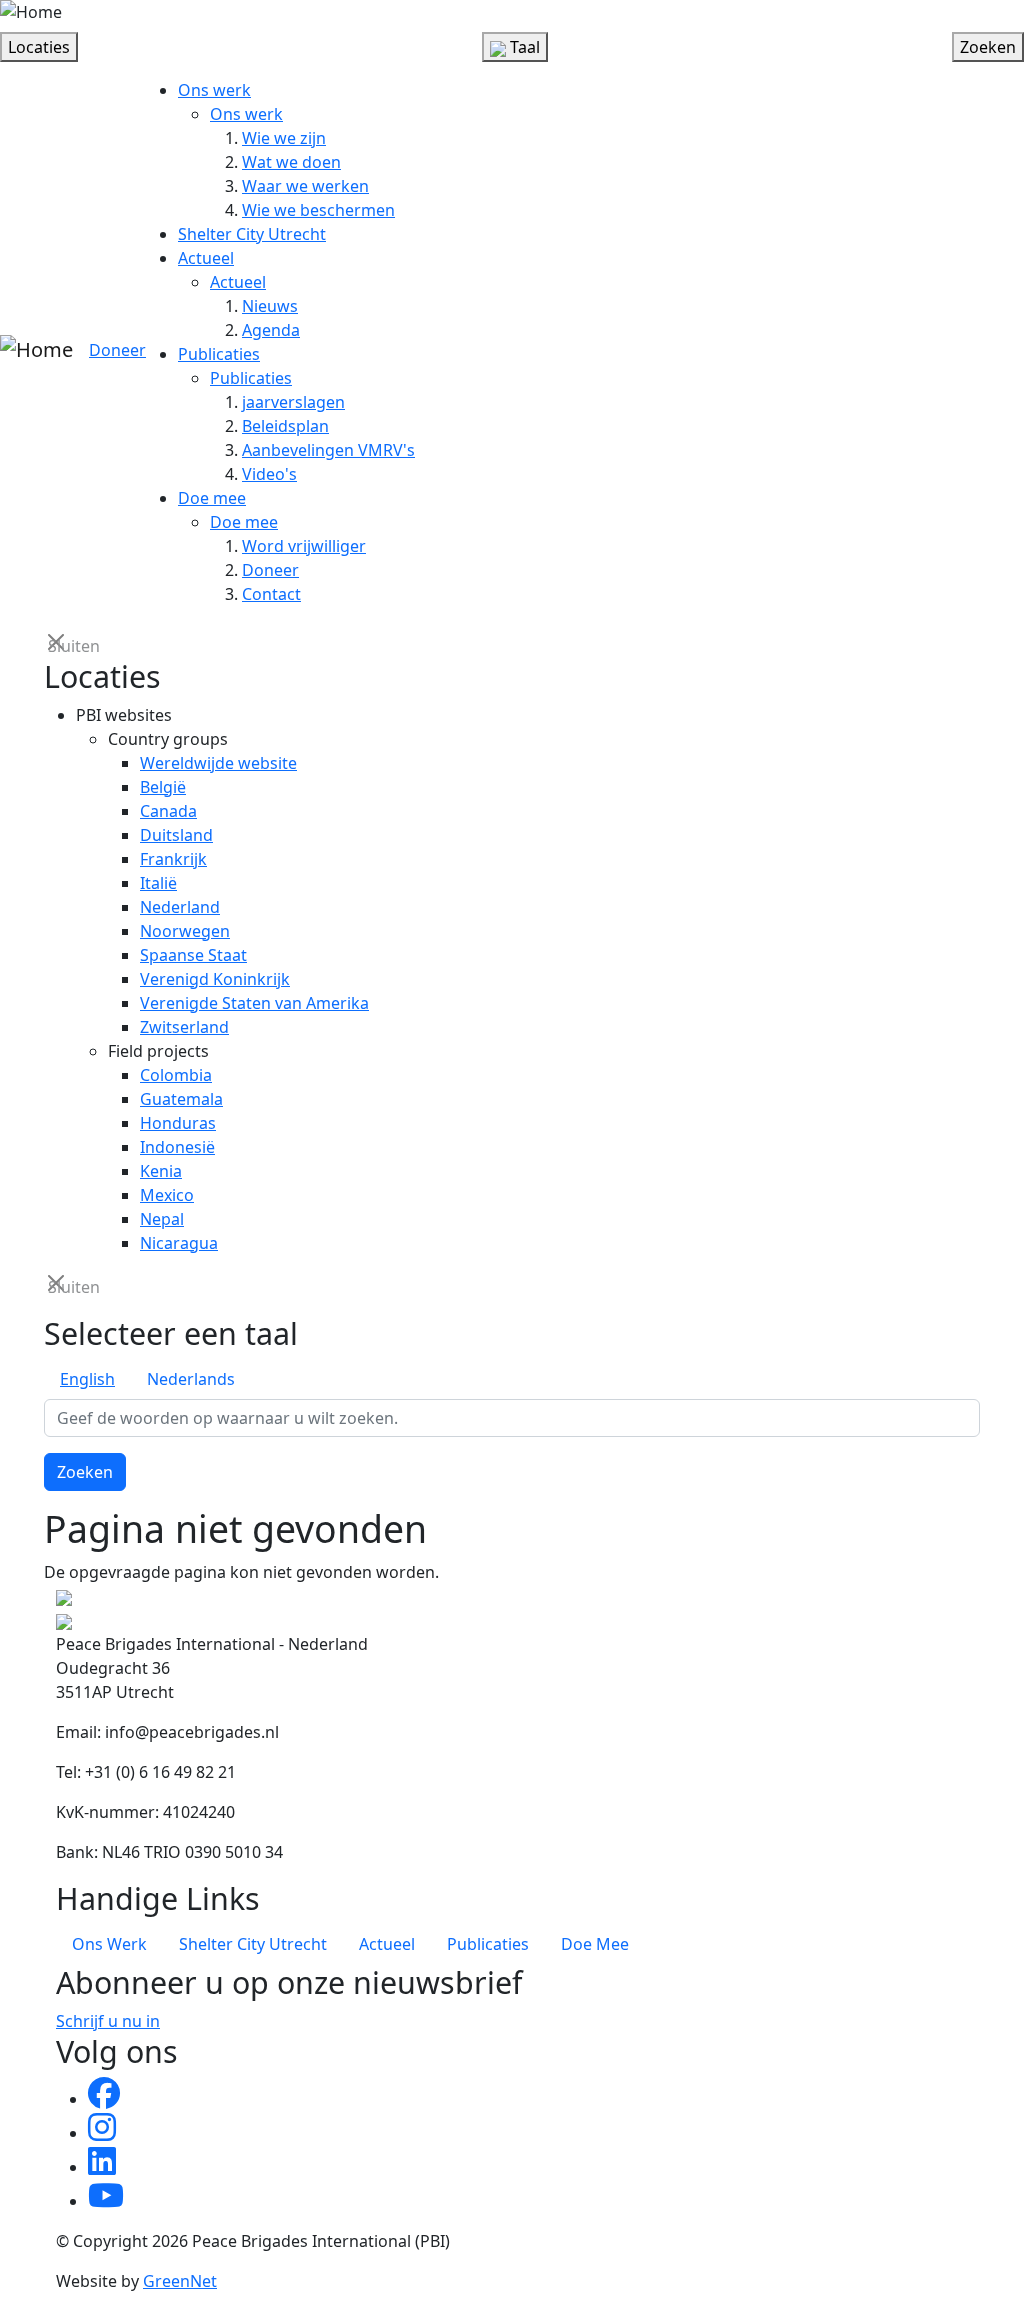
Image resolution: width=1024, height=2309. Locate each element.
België (163, 787)
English (87, 1379)
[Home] (31, 12)
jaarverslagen (293, 402)
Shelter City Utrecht (252, 234)
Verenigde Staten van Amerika (254, 1003)
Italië (158, 883)
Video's (269, 474)
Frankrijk (173, 859)
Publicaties (219, 354)
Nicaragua (179, 1243)
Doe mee (212, 498)
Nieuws (270, 306)
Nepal (162, 1219)
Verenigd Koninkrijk (215, 979)
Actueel (206, 258)
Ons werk (214, 90)
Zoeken (85, 1472)
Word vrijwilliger (304, 546)
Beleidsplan (285, 426)
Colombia (176, 1075)
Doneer (117, 350)
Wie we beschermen (318, 210)
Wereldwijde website (218, 763)
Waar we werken (305, 186)
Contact (271, 594)
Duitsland (176, 835)
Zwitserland (184, 1027)
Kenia (161, 1171)
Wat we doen (291, 162)
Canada (168, 811)
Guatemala (181, 1099)
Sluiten (58, 644)
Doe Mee (595, 1944)
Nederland (180, 907)
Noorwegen (185, 931)
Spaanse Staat (193, 955)
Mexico (167, 1195)
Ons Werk (109, 1944)
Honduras (178, 1123)
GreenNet (180, 2281)
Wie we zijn (284, 138)
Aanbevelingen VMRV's (328, 450)
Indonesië (177, 1147)
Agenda (271, 330)
